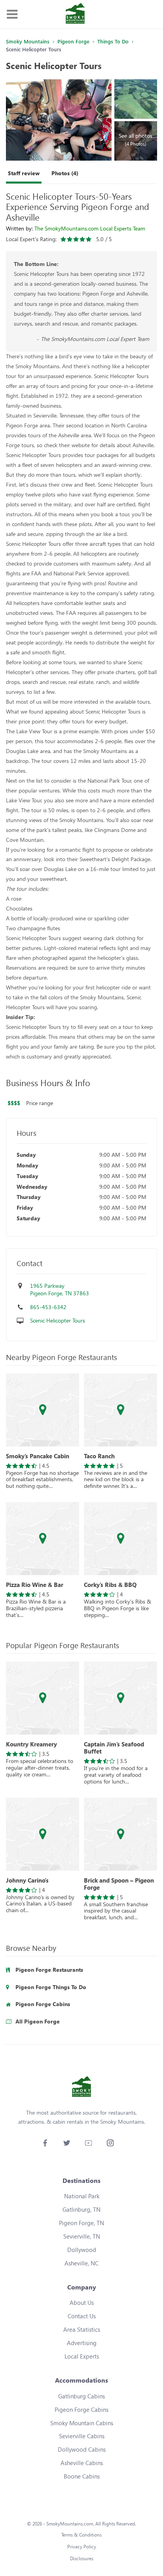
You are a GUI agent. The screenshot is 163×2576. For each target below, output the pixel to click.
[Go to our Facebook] (45, 2143)
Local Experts (82, 2356)
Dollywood (82, 2250)
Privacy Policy (82, 2547)
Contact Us (82, 2316)
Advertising (82, 2343)
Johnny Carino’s (27, 1880)
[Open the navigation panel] (12, 14)
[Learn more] (43, 1410)
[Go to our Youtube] (88, 2143)
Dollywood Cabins (82, 2449)
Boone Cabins (82, 2476)
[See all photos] (59, 120)
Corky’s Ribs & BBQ (110, 1585)
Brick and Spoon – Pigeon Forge (119, 1884)
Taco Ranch (99, 1456)
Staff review (24, 173)
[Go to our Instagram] (110, 2143)
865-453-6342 (48, 1307)
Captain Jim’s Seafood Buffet (114, 1748)
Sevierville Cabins (82, 2436)
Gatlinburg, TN (81, 2209)
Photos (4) (65, 173)
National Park (82, 2196)
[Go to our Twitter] (67, 2143)
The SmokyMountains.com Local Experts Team (90, 228)
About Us (82, 2302)
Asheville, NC (81, 2263)
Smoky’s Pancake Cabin (38, 1456)
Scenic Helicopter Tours (58, 1320)
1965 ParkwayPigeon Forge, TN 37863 (60, 1290)
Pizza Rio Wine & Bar (35, 1585)
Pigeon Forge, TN (81, 2223)
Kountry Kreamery (31, 1744)
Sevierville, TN (82, 2236)
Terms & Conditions (81, 2535)
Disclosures (82, 2558)
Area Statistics (82, 2329)
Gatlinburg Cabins (81, 2396)
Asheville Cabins (82, 2463)
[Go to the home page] (75, 14)
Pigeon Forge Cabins (81, 2409)
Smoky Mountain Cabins (82, 2423)
